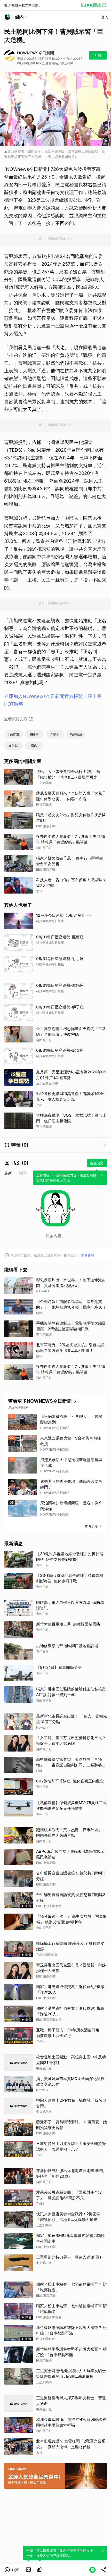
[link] (28, 2570)
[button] (12, 2570)
